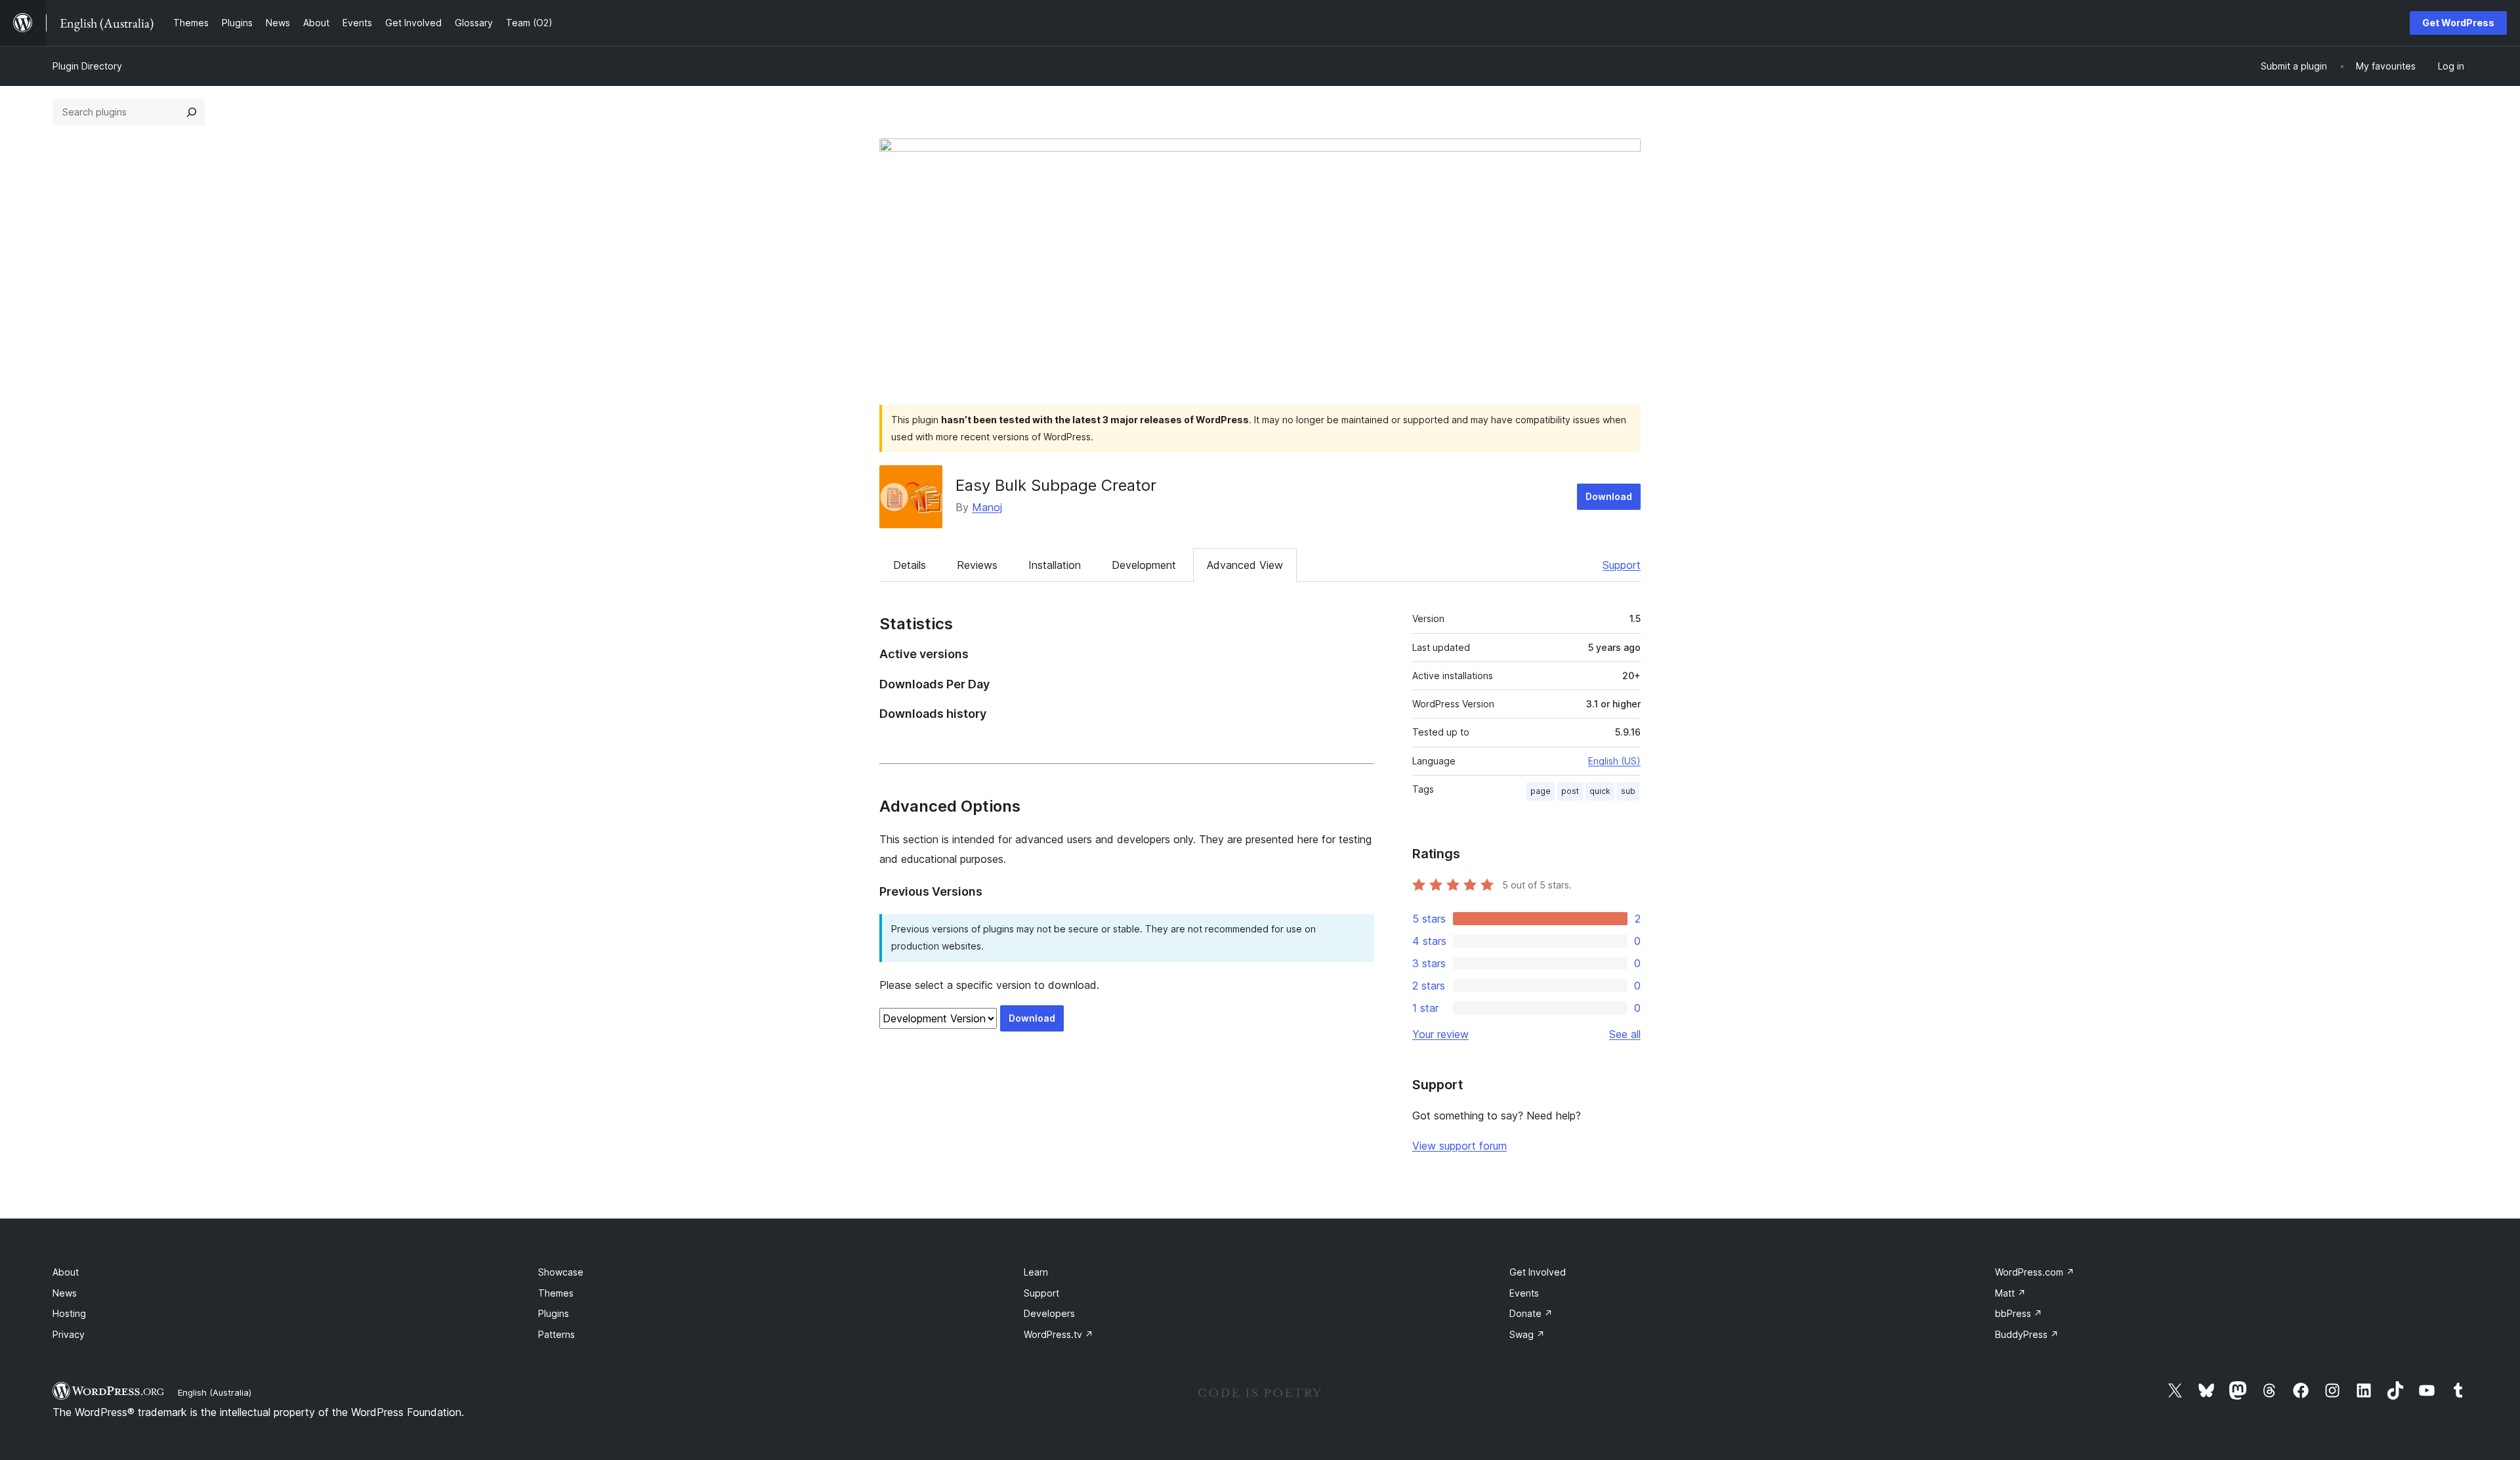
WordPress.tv (1059, 1334)
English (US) (1614, 761)
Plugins (554, 1313)
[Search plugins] (192, 112)
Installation (1055, 565)
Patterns (556, 1334)
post (1570, 791)
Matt (2010, 1293)
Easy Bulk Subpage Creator (1056, 485)
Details (910, 565)
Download (1609, 496)
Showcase (561, 1272)
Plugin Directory (87, 66)
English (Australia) (215, 1392)
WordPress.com (2035, 1272)
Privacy (69, 1334)
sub (1628, 791)
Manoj (987, 507)
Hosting (69, 1313)
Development (1144, 565)
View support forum (1459, 1146)
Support (1622, 565)
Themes (556, 1293)
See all (1625, 1034)
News (65, 1293)
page (1541, 791)
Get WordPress (2458, 23)
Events (1524, 1293)
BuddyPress (2027, 1334)
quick (1600, 791)
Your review (1440, 1034)
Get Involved (1538, 1272)
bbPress (2019, 1313)
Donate (1531, 1313)
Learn (1036, 1272)
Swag (1527, 1334)
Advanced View (1245, 565)
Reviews (977, 565)
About (66, 1272)
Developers (1049, 1313)
